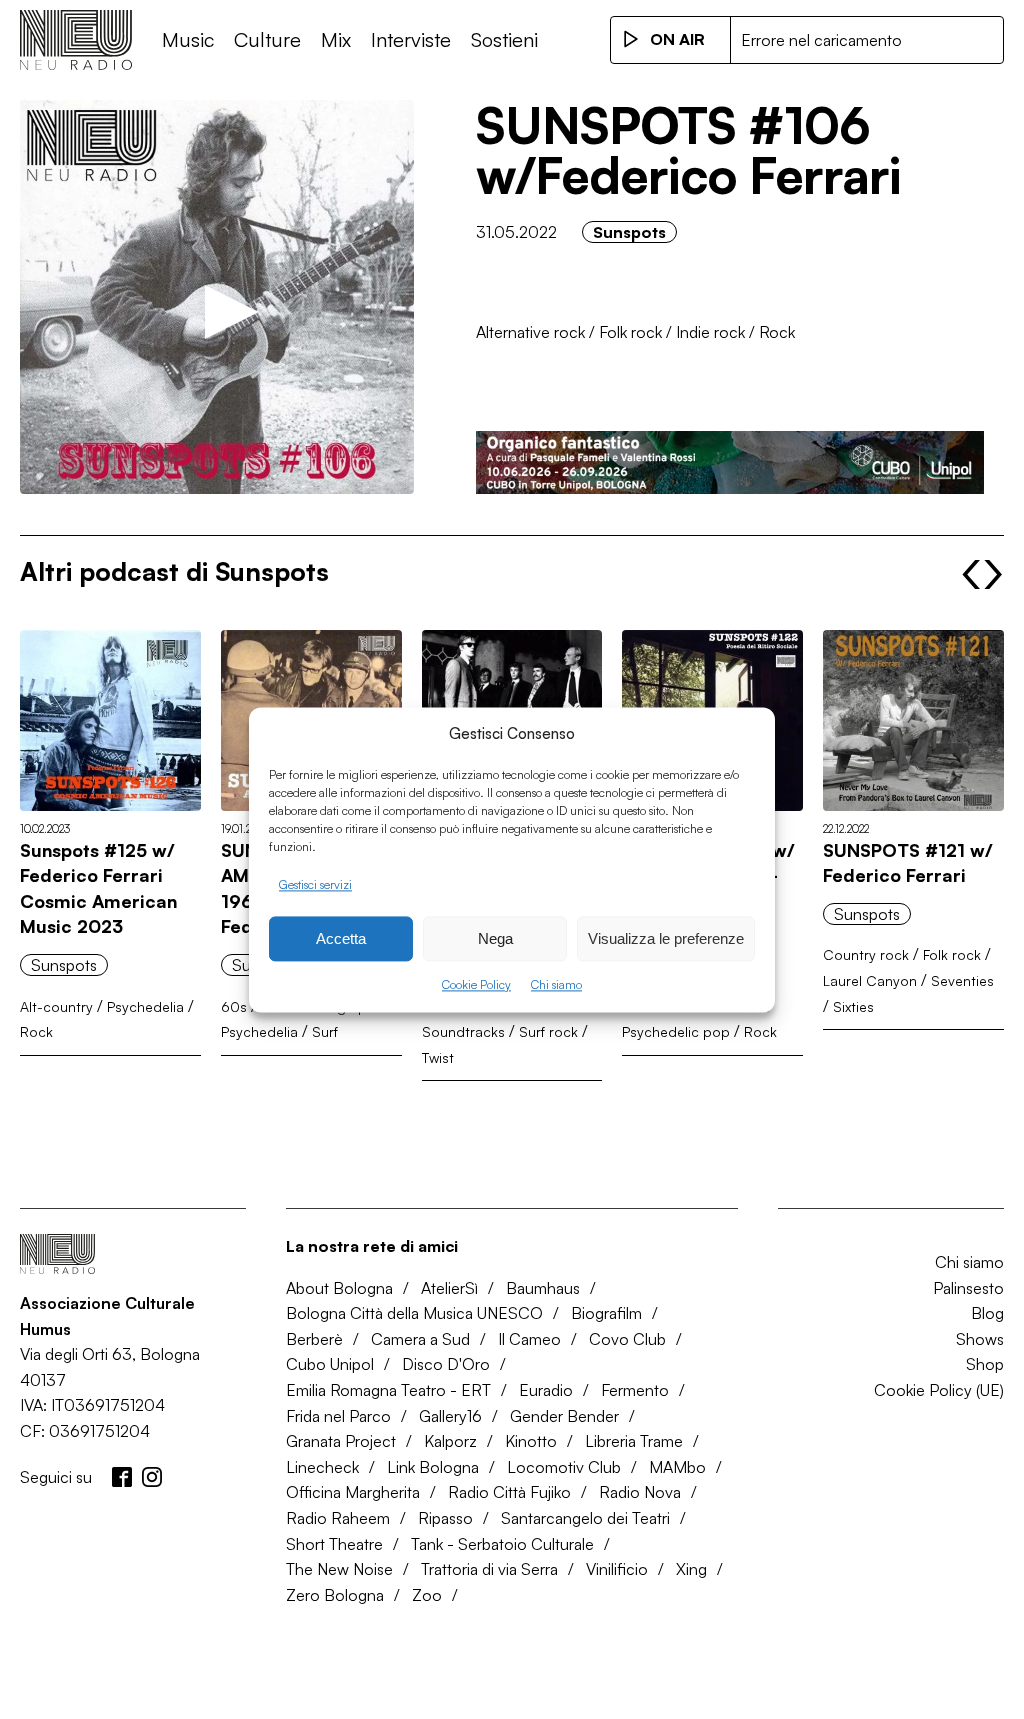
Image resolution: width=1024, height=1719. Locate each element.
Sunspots (629, 232)
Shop (985, 1364)
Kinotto (531, 1441)
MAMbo (677, 1467)
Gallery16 (450, 1416)
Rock (777, 332)
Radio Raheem (338, 1518)
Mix (336, 39)
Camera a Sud (420, 1339)
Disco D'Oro (446, 1364)
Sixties (853, 1006)
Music (188, 39)
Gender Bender (564, 1416)
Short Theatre (334, 1544)
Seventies (962, 980)
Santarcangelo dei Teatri (585, 1518)
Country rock (866, 954)
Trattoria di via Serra (489, 1569)
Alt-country (56, 1006)
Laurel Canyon (870, 980)
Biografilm (606, 1313)
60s (234, 1006)
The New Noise (339, 1569)
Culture (267, 39)
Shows (980, 1339)
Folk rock (630, 332)
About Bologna (339, 1288)
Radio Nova (640, 1492)
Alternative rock (530, 332)
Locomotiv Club (564, 1467)
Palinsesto (968, 1288)
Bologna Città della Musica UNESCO (414, 1313)
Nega (495, 938)
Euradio (546, 1390)
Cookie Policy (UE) (939, 1390)
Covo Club (627, 1339)
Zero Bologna (335, 1595)
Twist (438, 1057)
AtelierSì (449, 1288)
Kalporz (450, 1441)
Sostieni (504, 39)
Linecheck (322, 1467)
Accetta (341, 938)
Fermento (635, 1390)
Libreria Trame (634, 1441)
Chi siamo (556, 985)
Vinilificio (617, 1569)
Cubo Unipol (330, 1364)
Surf (325, 1031)
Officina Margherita (353, 1492)
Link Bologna (433, 1467)
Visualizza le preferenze (666, 938)
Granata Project (341, 1441)
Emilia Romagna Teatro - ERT (388, 1390)
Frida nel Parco (338, 1416)
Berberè (314, 1339)
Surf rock (548, 1031)
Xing (691, 1569)
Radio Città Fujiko (509, 1492)
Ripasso (445, 1518)
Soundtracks (463, 1031)
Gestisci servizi (315, 884)
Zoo (427, 1595)
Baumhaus (543, 1288)
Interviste (411, 39)
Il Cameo (529, 1339)
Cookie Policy (476, 985)
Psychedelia (145, 1006)
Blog (987, 1313)
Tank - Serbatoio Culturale (502, 1544)
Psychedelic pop (676, 1031)
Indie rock (710, 332)
